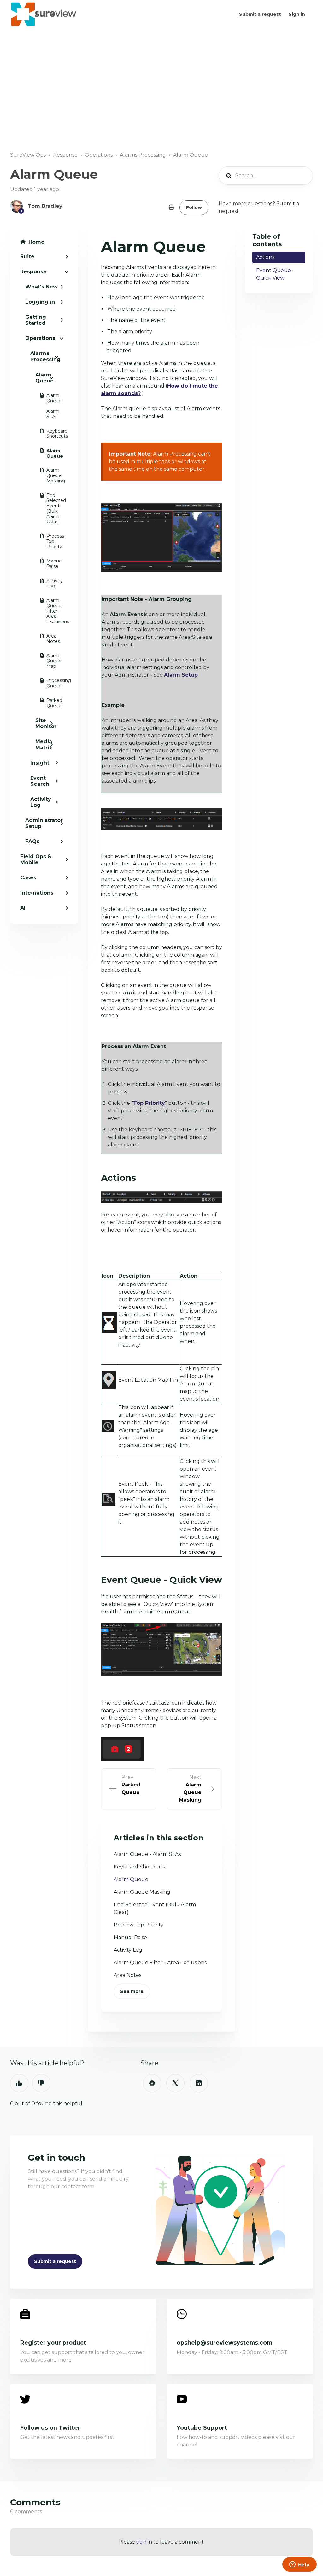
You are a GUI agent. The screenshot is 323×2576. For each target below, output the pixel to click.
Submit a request (260, 14)
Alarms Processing (143, 155)
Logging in (40, 302)
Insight (40, 763)
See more (132, 1991)
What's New (41, 287)
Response (65, 155)
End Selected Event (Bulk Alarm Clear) (47, 509)
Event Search (40, 781)
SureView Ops (28, 155)
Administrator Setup (44, 823)
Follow (194, 207)
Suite (27, 256)
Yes (19, 2083)
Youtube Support (202, 2428)
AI (23, 908)
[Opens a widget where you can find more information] (299, 2565)
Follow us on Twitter (50, 2428)
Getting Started (36, 320)
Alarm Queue (191, 155)
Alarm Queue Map (47, 661)
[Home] (44, 14)
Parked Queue (47, 703)
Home (36, 242)
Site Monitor (44, 723)
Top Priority (149, 1103)
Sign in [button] (297, 14)
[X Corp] (175, 2083)
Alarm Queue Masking (47, 475)
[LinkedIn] (199, 2083)
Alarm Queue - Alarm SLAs (47, 406)
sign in (144, 2542)
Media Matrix (44, 744)
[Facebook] (152, 2083)
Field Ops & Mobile (36, 860)
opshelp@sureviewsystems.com (224, 2343)
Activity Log (47, 583)
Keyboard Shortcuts (47, 434)
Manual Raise (47, 564)
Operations (99, 155)
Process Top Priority (47, 541)
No (41, 2083)
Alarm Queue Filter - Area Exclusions (47, 611)
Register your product (53, 2343)
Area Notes (47, 639)
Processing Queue (47, 683)
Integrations (37, 893)
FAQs (32, 841)
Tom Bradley (45, 206)
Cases (28, 878)
